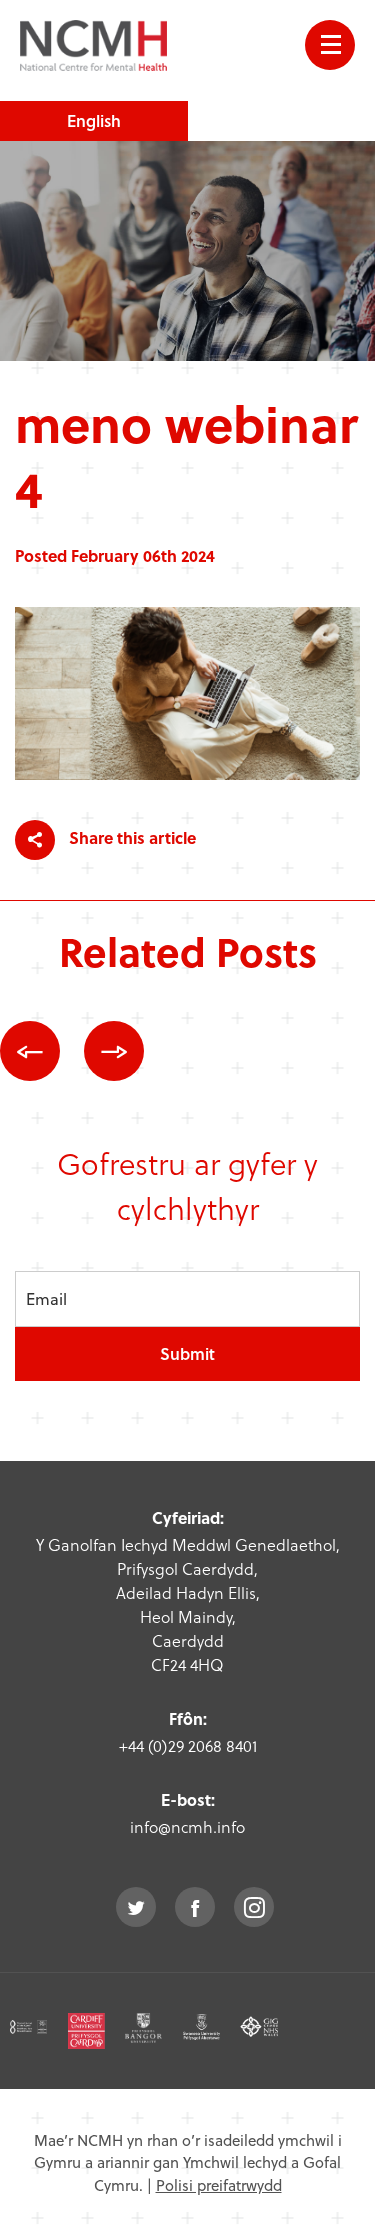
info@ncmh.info (187, 1826)
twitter (136, 1907)
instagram (254, 1907)
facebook (195, 1907)
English (94, 120)
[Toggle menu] (330, 45)
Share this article (130, 837)
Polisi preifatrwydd (219, 2185)
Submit (187, 1353)
